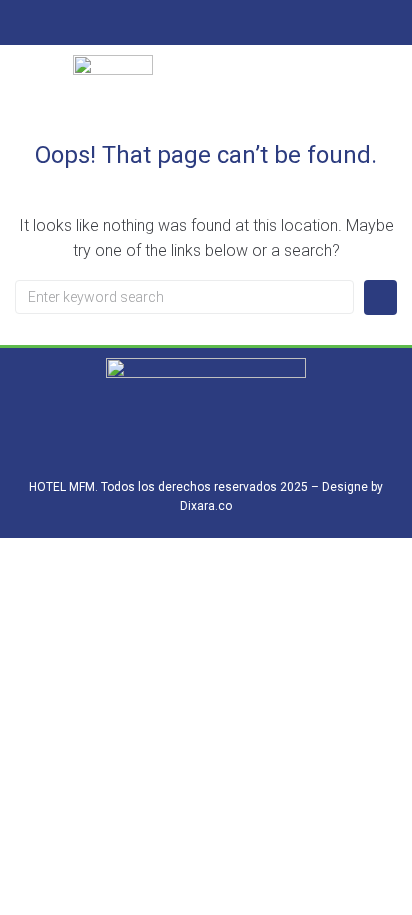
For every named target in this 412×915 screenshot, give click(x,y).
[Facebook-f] (186, 24)
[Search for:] (184, 297)
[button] (299, 95)
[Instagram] (225, 24)
